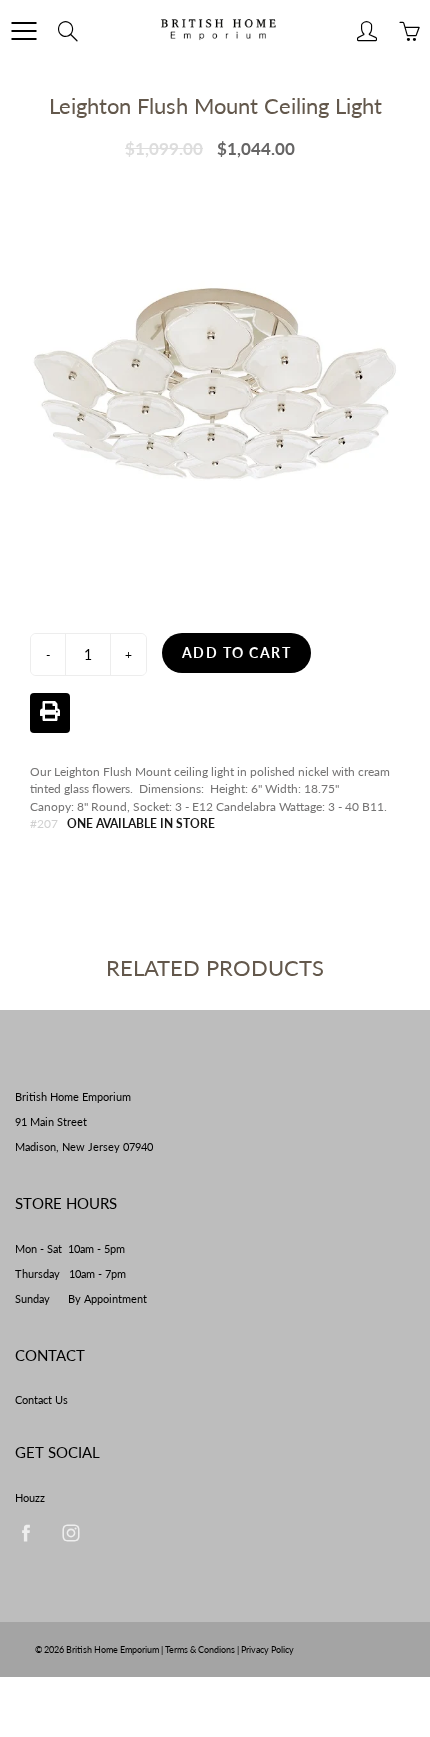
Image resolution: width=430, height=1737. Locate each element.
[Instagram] (70, 1533)
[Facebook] (25, 1533)
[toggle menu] (23, 31)
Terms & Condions (200, 1649)
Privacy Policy (267, 1649)
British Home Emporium (113, 1649)
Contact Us (41, 1400)
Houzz (30, 1498)
